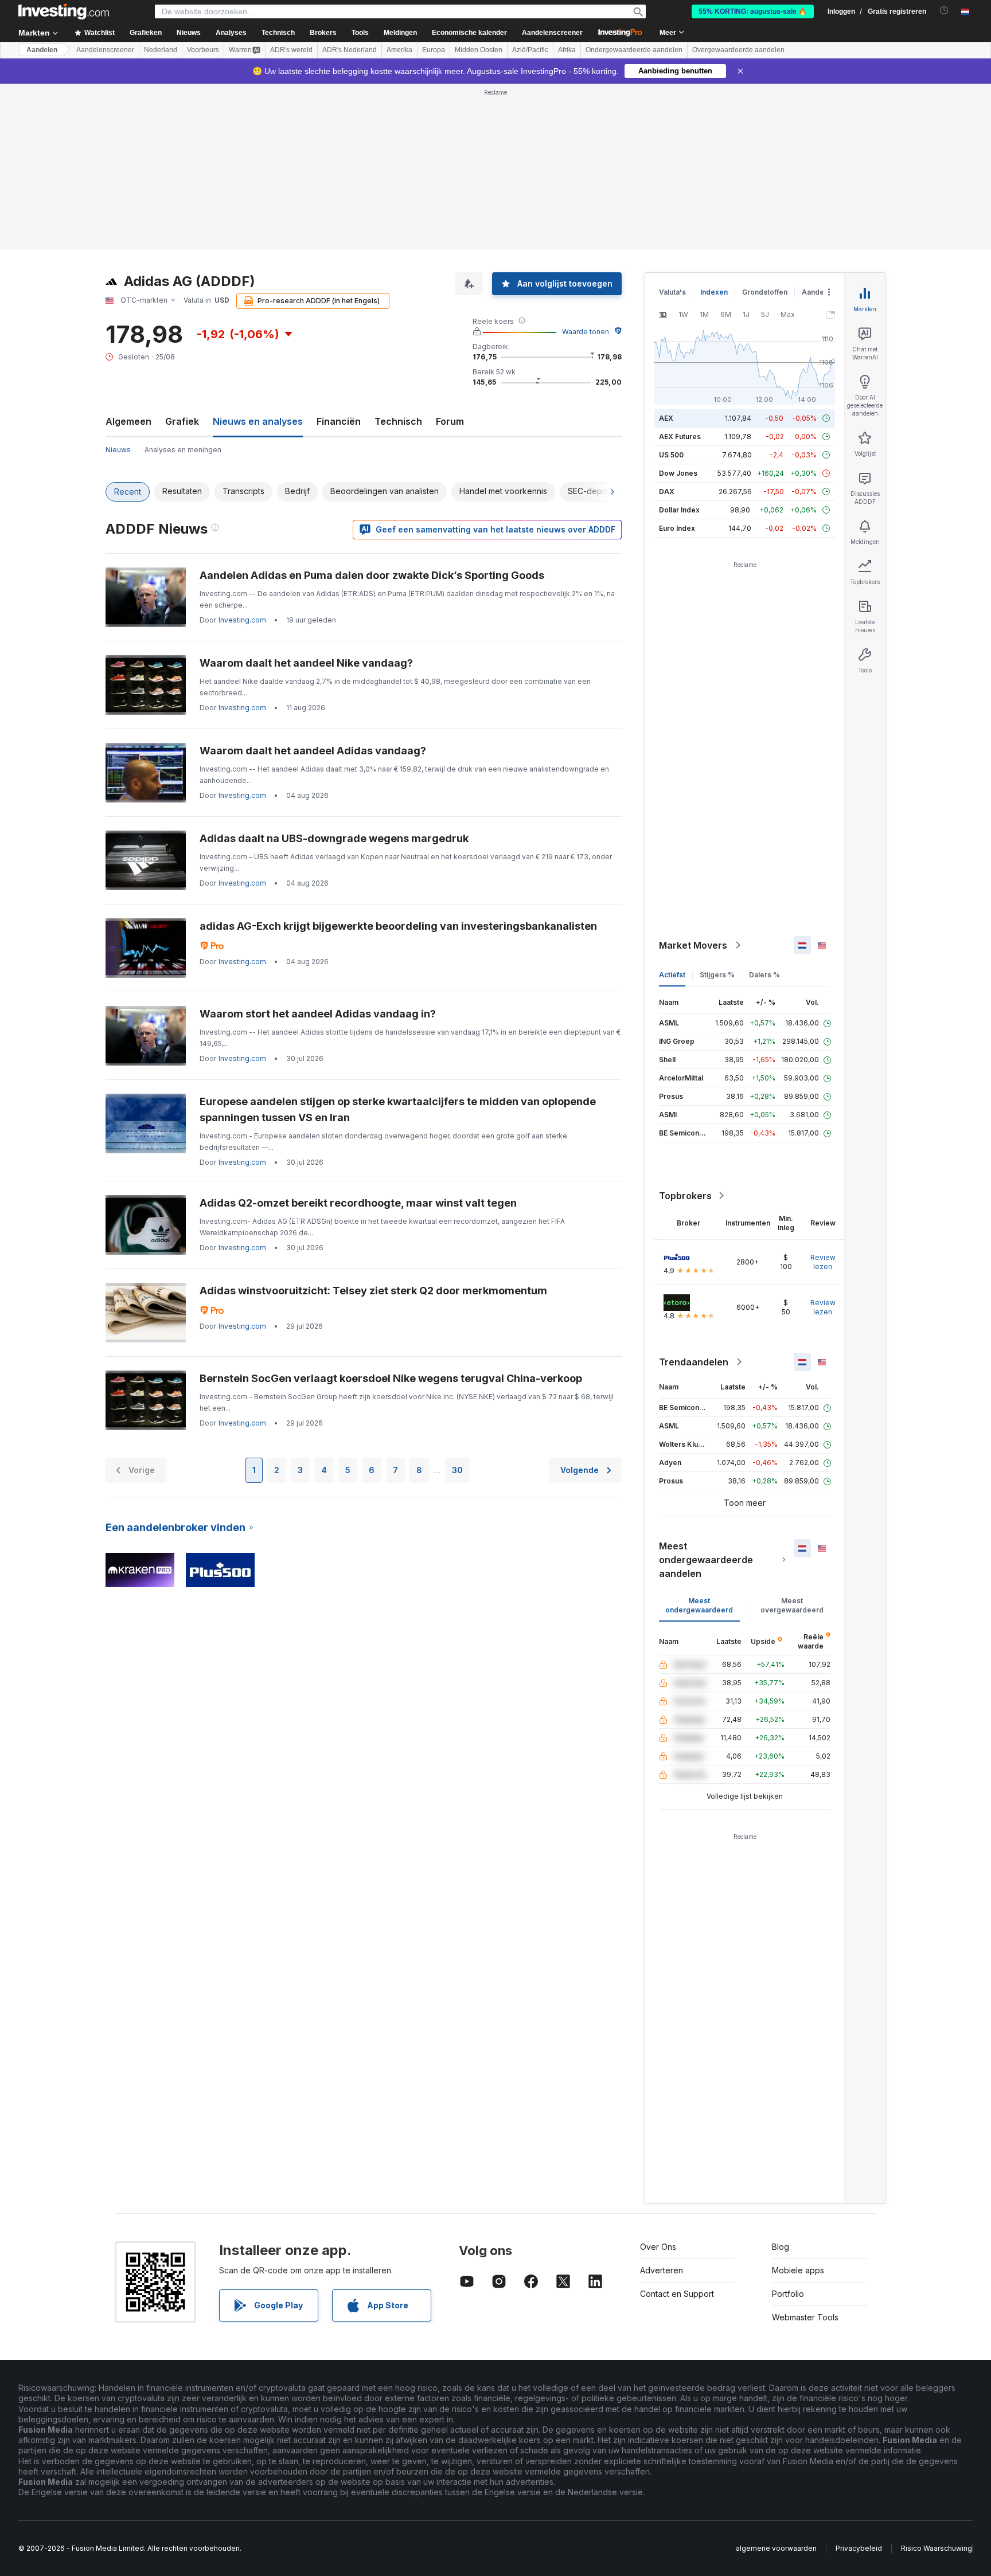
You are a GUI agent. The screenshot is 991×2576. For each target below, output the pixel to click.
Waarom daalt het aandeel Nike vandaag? (306, 663)
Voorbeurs (203, 50)
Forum (450, 421)
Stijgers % (717, 975)
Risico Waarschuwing (937, 2548)
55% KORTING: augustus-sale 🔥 (753, 11)
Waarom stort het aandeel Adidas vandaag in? (318, 1014)
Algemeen (128, 421)
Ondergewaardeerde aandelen (634, 50)
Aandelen (42, 50)
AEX (666, 418)
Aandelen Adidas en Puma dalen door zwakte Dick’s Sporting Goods (372, 575)
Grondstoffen (765, 292)
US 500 (671, 455)
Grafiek (182, 421)
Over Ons (658, 2247)
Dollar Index (679, 510)
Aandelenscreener (552, 33)
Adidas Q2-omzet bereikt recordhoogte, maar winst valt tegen (358, 1203)
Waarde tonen (586, 332)
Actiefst (672, 975)
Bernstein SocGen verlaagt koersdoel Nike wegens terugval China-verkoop (391, 1378)
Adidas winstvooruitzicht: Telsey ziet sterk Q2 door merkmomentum (373, 1291)
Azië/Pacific (530, 50)
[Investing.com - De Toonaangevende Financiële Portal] (64, 11)
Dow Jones (678, 473)
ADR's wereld (291, 50)
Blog (781, 2247)
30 (457, 1470)
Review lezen (823, 1262)
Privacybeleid (859, 2548)
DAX (667, 492)
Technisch (398, 421)
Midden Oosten (479, 50)
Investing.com (242, 620)
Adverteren (662, 2270)
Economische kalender (469, 33)
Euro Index (677, 528)
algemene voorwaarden (776, 2548)
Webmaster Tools (805, 2317)
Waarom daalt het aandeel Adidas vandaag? (313, 751)
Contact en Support (677, 2294)
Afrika (567, 50)
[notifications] (944, 11)
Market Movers (693, 945)
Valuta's (672, 292)
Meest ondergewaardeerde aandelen (706, 1560)
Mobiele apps (798, 2270)
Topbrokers (685, 1196)
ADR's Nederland (350, 50)
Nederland (161, 50)
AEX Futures (680, 436)
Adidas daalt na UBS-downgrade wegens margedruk (334, 838)
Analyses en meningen (183, 450)
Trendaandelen (694, 1362)
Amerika (399, 50)
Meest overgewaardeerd (792, 1605)
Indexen (714, 292)
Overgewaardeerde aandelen (738, 50)
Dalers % (764, 975)
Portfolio (788, 2294)
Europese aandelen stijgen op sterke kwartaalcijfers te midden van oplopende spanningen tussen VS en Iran (398, 1109)
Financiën (339, 421)
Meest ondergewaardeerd (699, 1605)
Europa (434, 50)
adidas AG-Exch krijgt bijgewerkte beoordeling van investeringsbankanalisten (398, 926)
